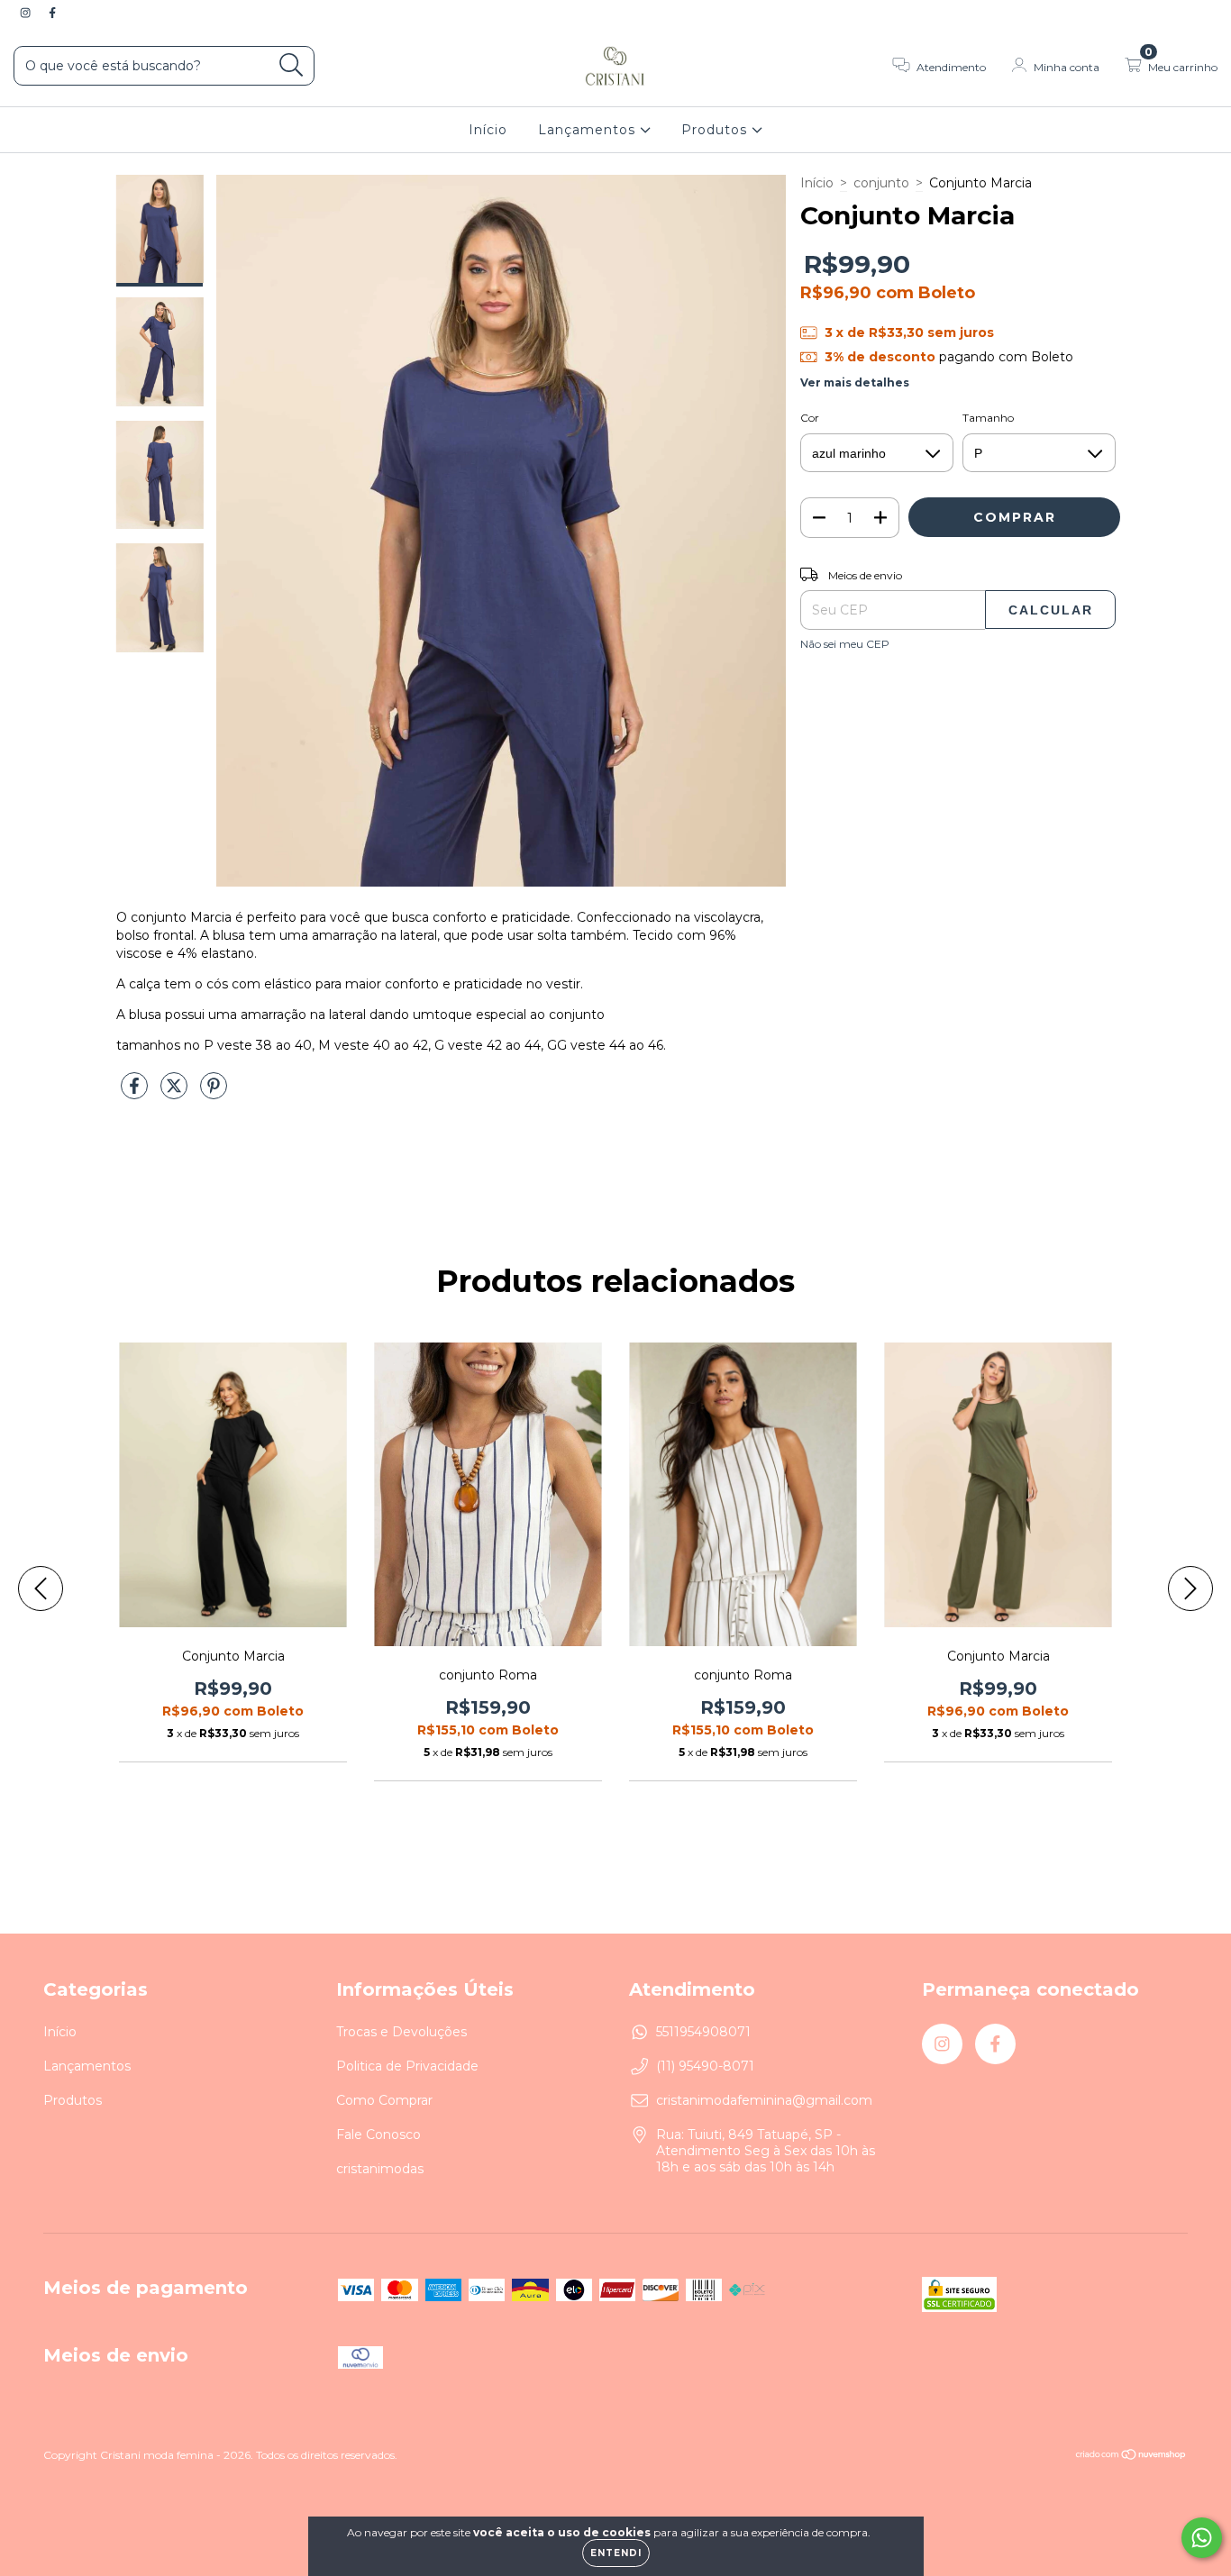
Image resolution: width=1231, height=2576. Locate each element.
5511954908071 (703, 2032)
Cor (810, 418)
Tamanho (988, 418)
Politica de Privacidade (407, 2066)
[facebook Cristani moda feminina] (52, 13)
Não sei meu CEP (845, 644)
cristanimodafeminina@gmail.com (764, 2100)
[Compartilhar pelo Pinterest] (214, 1094)
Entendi (616, 2553)
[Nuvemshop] (1131, 2456)
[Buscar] (292, 65)
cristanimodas (380, 2169)
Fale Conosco (378, 2135)
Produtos (716, 130)
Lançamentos (589, 130)
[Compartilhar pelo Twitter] (176, 1094)
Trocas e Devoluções (401, 2032)
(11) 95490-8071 (705, 2066)
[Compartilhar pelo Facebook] (136, 1094)
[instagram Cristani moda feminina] (27, 13)
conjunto (881, 183)
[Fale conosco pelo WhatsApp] (1202, 2538)
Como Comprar (384, 2100)
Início (488, 130)
